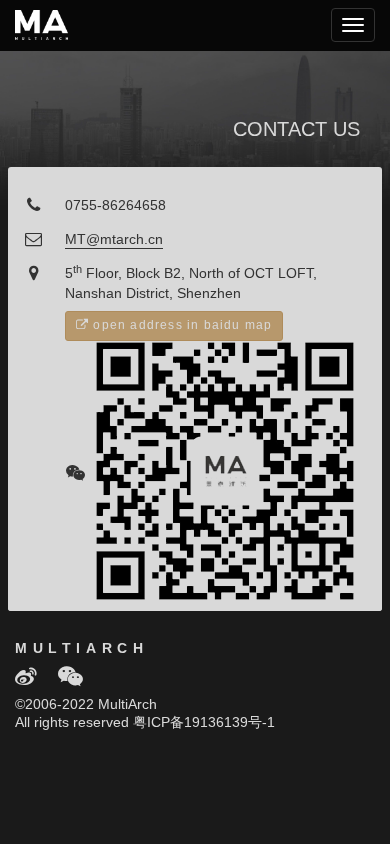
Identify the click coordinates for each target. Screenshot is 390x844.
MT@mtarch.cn (114, 240)
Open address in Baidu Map (180, 325)
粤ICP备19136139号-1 (204, 723)
